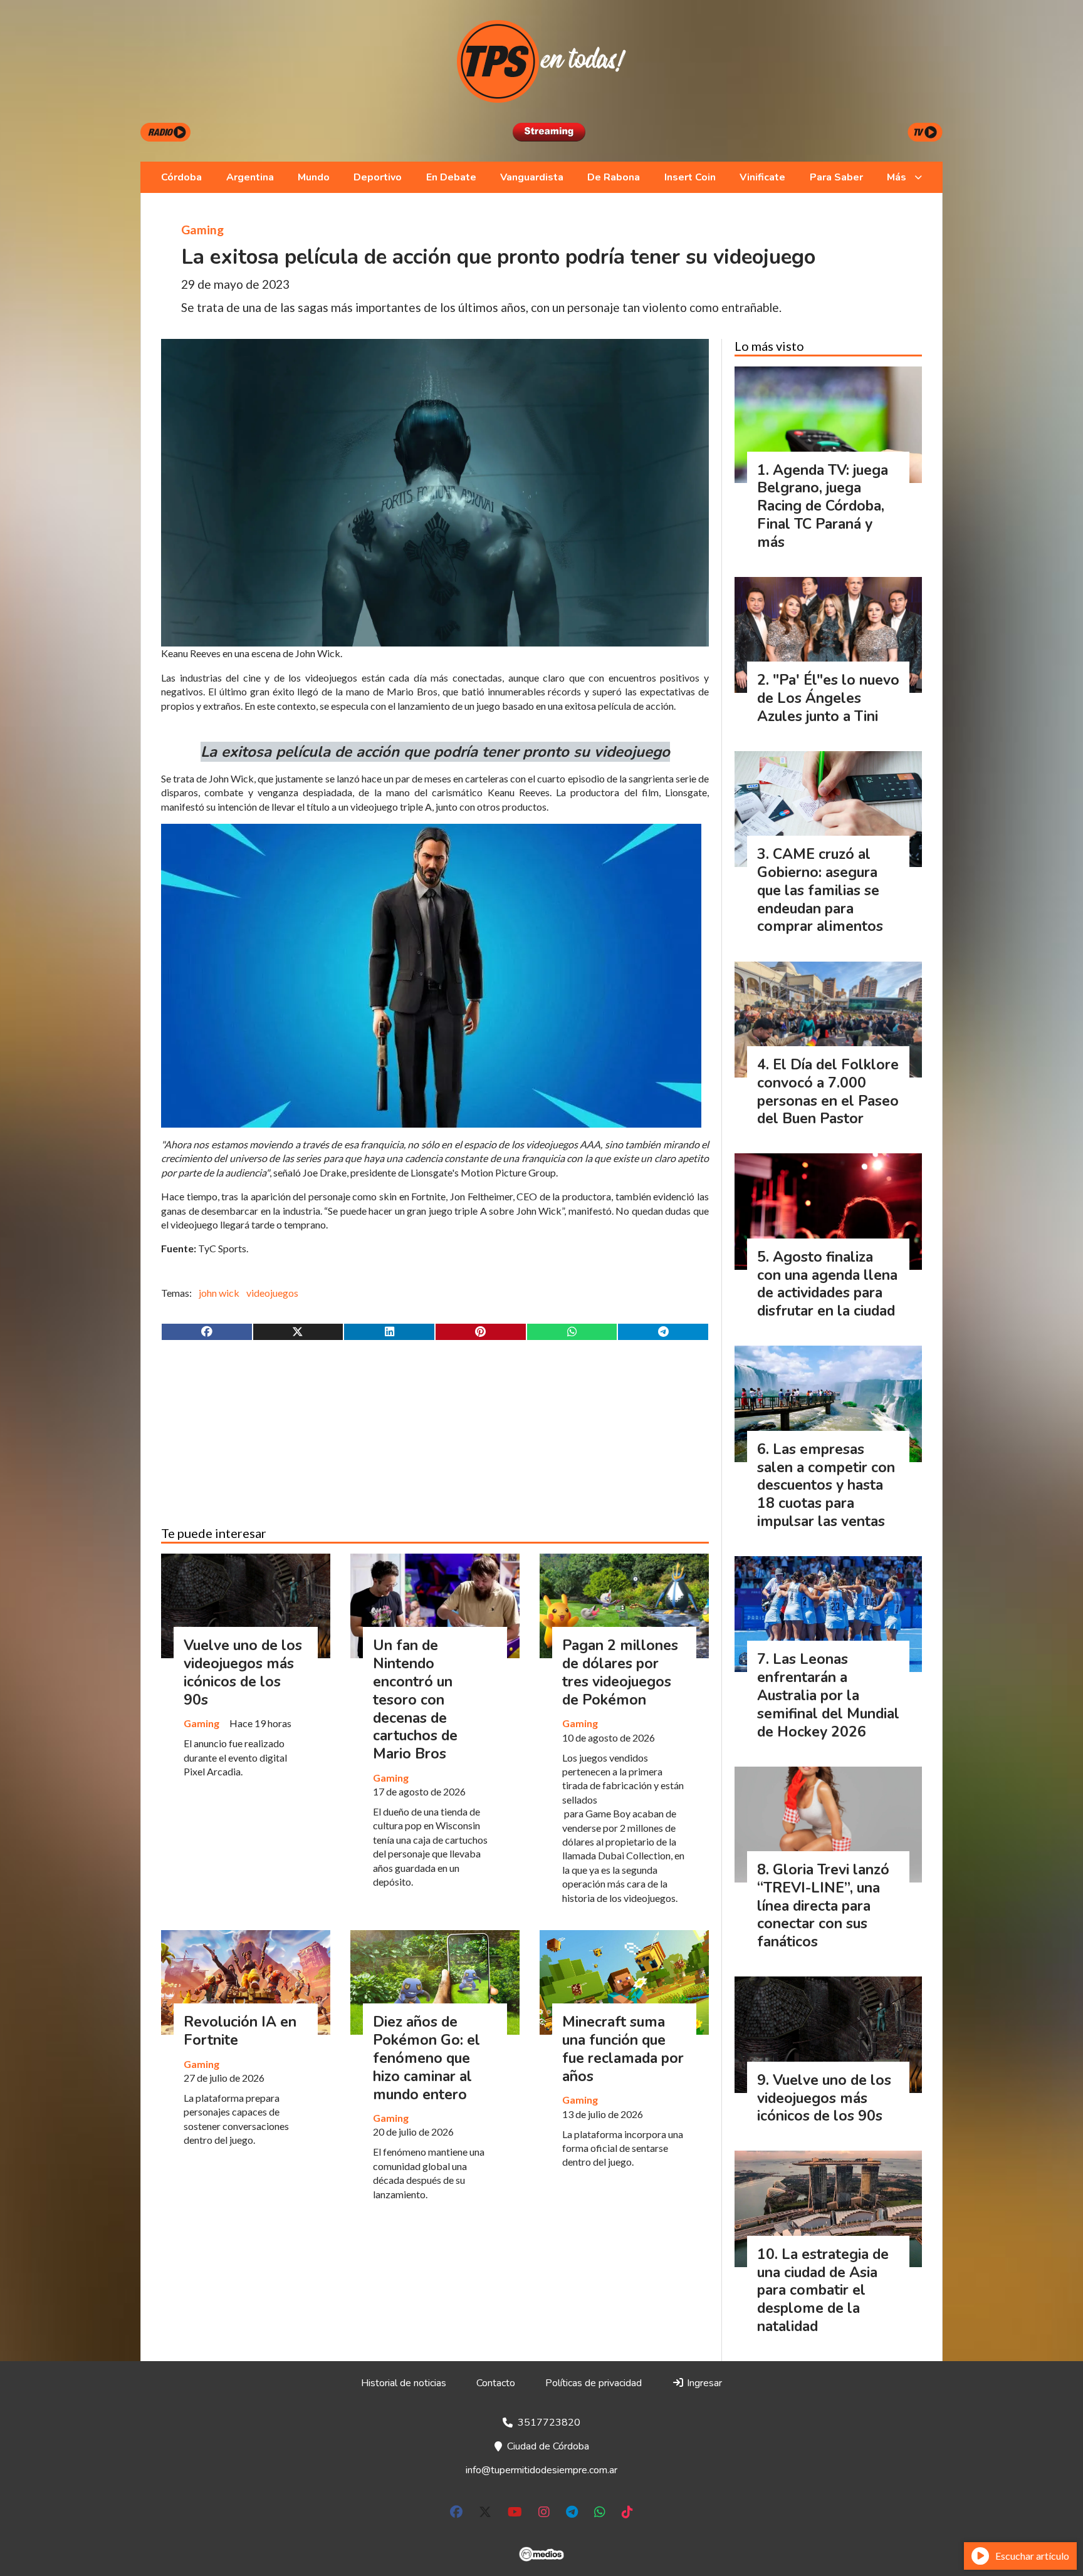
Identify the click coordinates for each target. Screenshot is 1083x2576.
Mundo (314, 177)
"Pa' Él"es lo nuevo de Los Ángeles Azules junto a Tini (828, 698)
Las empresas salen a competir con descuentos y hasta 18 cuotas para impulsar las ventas (826, 1485)
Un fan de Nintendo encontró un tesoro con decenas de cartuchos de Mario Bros (415, 1700)
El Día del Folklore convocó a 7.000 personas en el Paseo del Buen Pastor (828, 1092)
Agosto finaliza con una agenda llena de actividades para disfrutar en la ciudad (827, 1284)
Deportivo (378, 177)
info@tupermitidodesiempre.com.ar (541, 2470)
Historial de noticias (404, 2383)
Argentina (250, 177)
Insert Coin (690, 177)
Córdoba (181, 177)
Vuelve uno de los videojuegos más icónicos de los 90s (243, 1672)
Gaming (202, 230)
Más (897, 177)
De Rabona (614, 177)
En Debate (451, 177)
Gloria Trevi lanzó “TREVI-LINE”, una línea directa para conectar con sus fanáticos (823, 1906)
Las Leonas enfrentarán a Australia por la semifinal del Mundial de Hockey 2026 (828, 1695)
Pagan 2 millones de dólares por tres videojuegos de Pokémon (620, 1672)
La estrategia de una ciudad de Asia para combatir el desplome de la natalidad (823, 2290)
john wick (219, 1293)
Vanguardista (532, 177)
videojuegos (272, 1293)
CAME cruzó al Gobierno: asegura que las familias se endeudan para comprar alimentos (820, 890)
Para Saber (836, 177)
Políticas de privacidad (594, 2383)
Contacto (496, 2383)
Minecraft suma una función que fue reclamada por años (623, 2049)
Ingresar (703, 2383)
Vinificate (762, 177)
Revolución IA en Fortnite (240, 2031)
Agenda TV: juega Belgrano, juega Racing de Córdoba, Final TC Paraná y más (823, 506)
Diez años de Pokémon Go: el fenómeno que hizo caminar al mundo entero (426, 2058)
